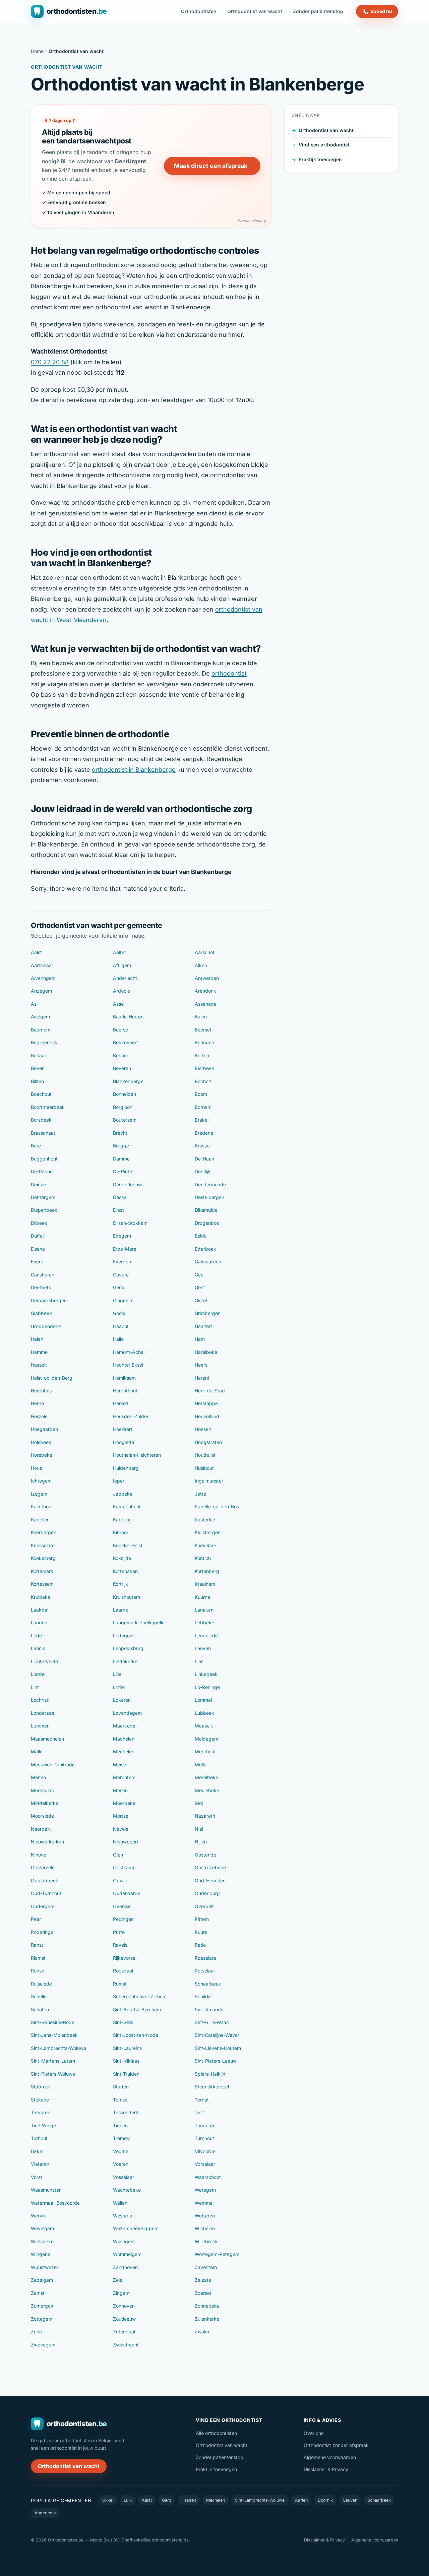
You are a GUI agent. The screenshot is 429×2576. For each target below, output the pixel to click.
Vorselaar (205, 2164)
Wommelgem (127, 2254)
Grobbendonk (46, 1326)
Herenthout (125, 1391)
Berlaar (39, 1055)
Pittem (202, 1919)
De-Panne (42, 1171)
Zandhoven (125, 2267)
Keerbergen (44, 1532)
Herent (202, 1378)
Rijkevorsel (125, 1958)
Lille (117, 1674)
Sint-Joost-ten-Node (136, 2035)
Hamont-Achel (129, 1352)
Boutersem (125, 1120)
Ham (200, 1339)
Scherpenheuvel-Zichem (140, 1996)
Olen (118, 1855)
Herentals (41, 1391)
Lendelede (206, 1636)
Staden (121, 2087)
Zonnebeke (207, 2306)
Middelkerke (45, 1803)
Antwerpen (207, 978)
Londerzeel (43, 1713)
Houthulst (205, 1455)
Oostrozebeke (210, 1867)
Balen (201, 1017)
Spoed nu (381, 11)
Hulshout (204, 1468)
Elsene (38, 1249)
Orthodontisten (199, 11)
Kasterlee (205, 1520)
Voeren (121, 2164)
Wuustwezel (44, 2267)
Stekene (40, 2100)
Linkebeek (206, 1674)
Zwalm (202, 2332)
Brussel (203, 1146)
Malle (37, 1751)
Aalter (119, 952)
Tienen (120, 2125)
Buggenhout (44, 1159)
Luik (128, 2500)
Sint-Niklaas (126, 2061)
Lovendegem (127, 1713)
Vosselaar (124, 2177)
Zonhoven (124, 2306)
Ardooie (121, 991)
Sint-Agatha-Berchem (137, 2009)
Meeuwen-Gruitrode (53, 1765)
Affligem (122, 965)
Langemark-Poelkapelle (139, 1622)
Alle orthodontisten (216, 2433)
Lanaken (204, 1610)
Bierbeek (204, 1068)
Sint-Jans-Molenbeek (54, 2035)
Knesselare (43, 1545)
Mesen (120, 1790)
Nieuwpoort (126, 1842)
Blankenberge (128, 1081)
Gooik (119, 1313)
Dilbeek (39, 1223)
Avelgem (40, 1017)
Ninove (39, 1855)
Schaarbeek (208, 1984)
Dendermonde (210, 1184)
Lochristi (40, 1700)
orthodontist (229, 673)
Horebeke (42, 1455)
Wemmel (204, 2203)
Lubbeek (204, 1713)
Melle (201, 1765)
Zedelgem (42, 2280)
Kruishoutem (127, 1597)
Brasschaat (43, 1133)
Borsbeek (41, 1120)
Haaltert (203, 1326)
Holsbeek (41, 1442)
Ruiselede (41, 1984)
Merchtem (124, 1777)
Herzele (39, 1416)
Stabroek (41, 2087)
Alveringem (43, 978)
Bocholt (203, 1081)
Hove (37, 1468)
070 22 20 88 (50, 362)
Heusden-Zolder (131, 1416)
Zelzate (203, 2280)
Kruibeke (41, 1597)
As (34, 1004)
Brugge (121, 1146)
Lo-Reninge (207, 1687)
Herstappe (206, 1403)
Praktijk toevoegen (320, 159)
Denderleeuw (127, 1184)
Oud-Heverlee (210, 1880)
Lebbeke (204, 1622)
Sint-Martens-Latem (53, 2061)
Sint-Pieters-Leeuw (216, 2061)
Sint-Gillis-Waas (212, 2022)
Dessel (120, 1197)
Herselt (121, 1403)
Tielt (199, 2112)
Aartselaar (42, 965)
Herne (37, 1403)
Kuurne (202, 1597)
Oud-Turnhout (46, 1893)
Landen (39, 1622)
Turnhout (204, 2138)
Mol (199, 1803)
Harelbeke (206, 1352)
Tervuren (41, 2112)
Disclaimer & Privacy (326, 2469)
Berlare (121, 1055)
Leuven (203, 1648)
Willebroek (206, 2241)
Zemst (38, 2293)
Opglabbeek (45, 1880)
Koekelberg (43, 1558)
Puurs (201, 1932)
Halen (37, 1339)
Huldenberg (126, 1468)
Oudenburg (207, 1893)
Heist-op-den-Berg (52, 1378)
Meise (119, 1765)
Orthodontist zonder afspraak (336, 2445)
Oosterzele (43, 1867)
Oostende (205, 1855)
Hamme (39, 1352)
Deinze (38, 1184)
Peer (36, 1919)
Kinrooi (120, 1532)
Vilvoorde (205, 2151)
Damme (121, 1159)
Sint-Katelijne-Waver (217, 2035)
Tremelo (122, 2138)
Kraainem (205, 1584)
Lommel (203, 1700)
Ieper (119, 1481)
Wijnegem (124, 2241)
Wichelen (205, 2228)
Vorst (37, 2177)
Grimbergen (208, 1313)
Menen (38, 1777)
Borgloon (123, 1107)
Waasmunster (46, 2190)
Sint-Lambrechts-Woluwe (58, 2048)
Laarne (120, 1610)
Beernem (41, 1030)
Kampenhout (127, 1506)
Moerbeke (124, 1803)
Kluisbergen (208, 1532)
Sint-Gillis (123, 2022)
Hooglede (124, 1442)
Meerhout (205, 1751)
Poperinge (42, 1932)
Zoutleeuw (124, 2319)
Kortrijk (120, 1584)
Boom (201, 1094)
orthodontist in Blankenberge (134, 770)
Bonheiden (125, 1094)
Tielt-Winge (43, 2125)
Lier (199, 1661)
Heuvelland (207, 1416)
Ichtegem (41, 1481)
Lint (35, 1687)
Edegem (122, 1236)
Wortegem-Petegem (217, 2254)
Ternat (202, 2100)
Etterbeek (205, 1249)
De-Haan (204, 1159)
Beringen (204, 1042)
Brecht (120, 1133)
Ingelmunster (209, 1481)
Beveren (122, 1068)
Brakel (202, 1120)
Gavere (121, 1275)
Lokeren (122, 1700)
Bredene (204, 1133)
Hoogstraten (208, 1442)
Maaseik (204, 1726)
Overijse (122, 1906)
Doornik (325, 2500)
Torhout (39, 2138)
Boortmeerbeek (48, 1107)
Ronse (38, 1971)
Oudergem (43, 1906)
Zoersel (203, 2293)
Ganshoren (43, 1275)
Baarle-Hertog (128, 1017)
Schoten (40, 2009)
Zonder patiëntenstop (318, 11)
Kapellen (40, 1520)
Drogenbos (207, 1223)
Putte (119, 1932)
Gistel (201, 1300)
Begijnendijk (44, 1042)
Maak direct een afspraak (211, 166)
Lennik (38, 1648)
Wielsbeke (42, 2241)
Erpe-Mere (125, 1249)
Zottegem (42, 2319)
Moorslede (42, 1816)
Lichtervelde (44, 1661)
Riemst (38, 1958)
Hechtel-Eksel (128, 1365)
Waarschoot (208, 2177)
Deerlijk (203, 1171)
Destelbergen (209, 1197)
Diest (118, 1210)
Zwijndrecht (126, 2345)
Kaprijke (122, 1520)
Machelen (124, 1739)
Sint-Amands (209, 2009)
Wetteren (205, 2216)
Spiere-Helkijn (210, 2074)
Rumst (120, 1984)
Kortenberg (207, 1571)
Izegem (39, 1494)
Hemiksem (124, 1378)
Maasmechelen (47, 1739)
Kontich (203, 1558)
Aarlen (301, 2500)
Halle (118, 1339)
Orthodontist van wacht (255, 11)
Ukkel (37, 2151)
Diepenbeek (44, 1210)
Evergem (123, 1262)
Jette (200, 1494)
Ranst (37, 1945)
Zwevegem (43, 2345)
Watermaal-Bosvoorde (55, 2203)
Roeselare (205, 1958)
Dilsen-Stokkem (130, 1223)
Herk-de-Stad (210, 1391)
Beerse (120, 1030)
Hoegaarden (44, 1429)
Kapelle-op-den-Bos (217, 1506)
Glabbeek (41, 1313)
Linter (119, 1687)
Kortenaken (125, 1571)
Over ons (314, 2433)
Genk (119, 1287)
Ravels (120, 1945)
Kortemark (42, 1571)
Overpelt (204, 1906)
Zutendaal (124, 2332)
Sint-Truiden (126, 2074)
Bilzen (37, 1081)
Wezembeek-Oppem (136, 2228)
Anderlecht (125, 978)
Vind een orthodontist (324, 145)
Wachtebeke (127, 2190)
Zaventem (206, 2267)
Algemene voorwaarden (330, 2457)
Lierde (38, 1674)
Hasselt (39, 1365)
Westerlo (122, 2216)
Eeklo (201, 1236)
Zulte (36, 2332)
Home (37, 51)
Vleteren (40, 2164)
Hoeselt (203, 1429)
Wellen (120, 2203)
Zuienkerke (207, 2319)
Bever (37, 1068)
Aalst (36, 952)
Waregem (205, 2190)
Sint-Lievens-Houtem (218, 2048)
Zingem (121, 2293)
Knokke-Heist (128, 1545)
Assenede (206, 1004)
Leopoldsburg (128, 1648)
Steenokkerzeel (212, 2087)
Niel (199, 1829)
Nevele (121, 1829)
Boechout (41, 1094)
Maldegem (206, 1739)
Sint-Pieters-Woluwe (53, 2074)
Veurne (121, 2151)
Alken (201, 965)
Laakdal (40, 1610)
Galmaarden (208, 1262)
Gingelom (123, 1300)
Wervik (38, 2216)
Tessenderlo (126, 2112)
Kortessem (42, 1584)
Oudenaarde (127, 1893)
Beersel (203, 1030)
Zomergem (43, 2306)
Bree (36, 1146)
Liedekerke (125, 1661)
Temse (120, 2100)
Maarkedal (125, 1726)
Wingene (41, 2254)
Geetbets (41, 1287)
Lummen (40, 1726)
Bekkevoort (126, 1042)
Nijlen (201, 1842)
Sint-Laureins (127, 2048)
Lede (36, 1636)
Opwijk (120, 1880)
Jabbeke (123, 1494)
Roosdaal (123, 1971)
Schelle (39, 1996)
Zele (118, 2280)
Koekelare (205, 1545)
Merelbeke (206, 1777)
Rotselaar (205, 1971)
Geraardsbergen (49, 1300)
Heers (201, 1365)
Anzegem (41, 991)
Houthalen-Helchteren (137, 1455)
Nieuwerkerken (47, 1842)
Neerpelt (40, 1829)
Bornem (203, 1107)
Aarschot (205, 952)
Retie (200, 1945)
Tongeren (205, 2125)
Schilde (203, 1996)
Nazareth (205, 1816)
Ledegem (123, 1636)
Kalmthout (42, 1506)
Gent (200, 1287)
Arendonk (205, 991)
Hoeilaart (123, 1429)
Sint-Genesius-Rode (53, 2022)
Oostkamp (124, 1867)
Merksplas (42, 1790)
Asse (118, 1004)
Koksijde (122, 1558)
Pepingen (123, 1919)
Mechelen (124, 1751)
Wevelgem (42, 2228)
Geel (200, 1275)
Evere (37, 1262)
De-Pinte (122, 1171)
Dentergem (43, 1197)
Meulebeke (207, 1790)
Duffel (37, 1236)
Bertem (203, 1055)
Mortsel (121, 1816)
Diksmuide (206, 1210)
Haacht (121, 1326)
